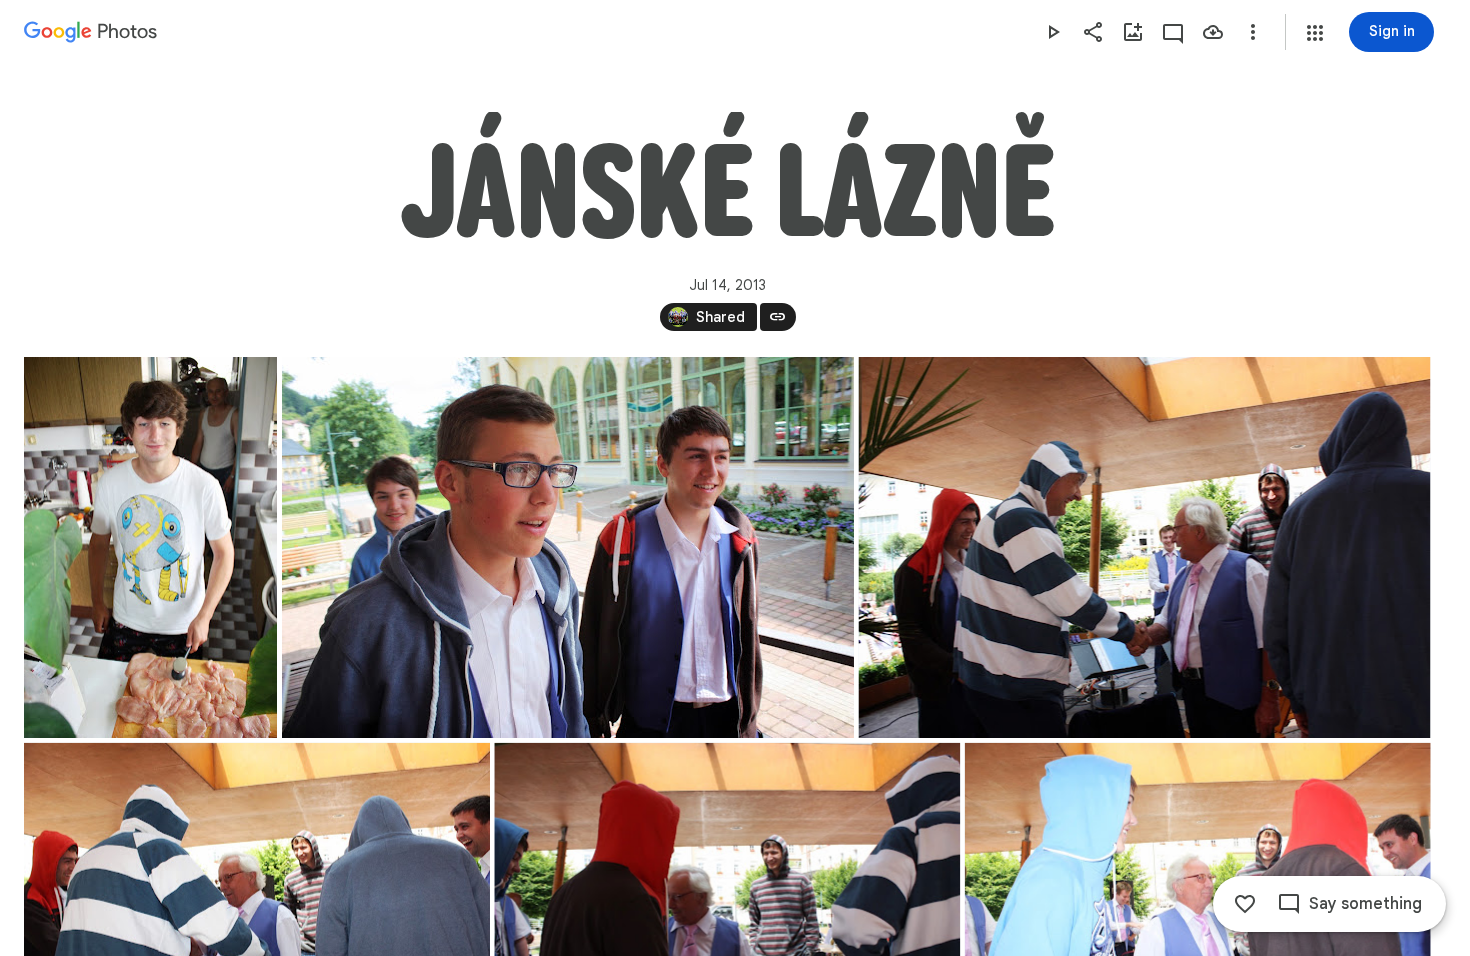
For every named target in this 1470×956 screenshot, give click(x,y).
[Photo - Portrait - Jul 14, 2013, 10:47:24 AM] (150, 547)
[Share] (1093, 32)
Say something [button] (1365, 904)
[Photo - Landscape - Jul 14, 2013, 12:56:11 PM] (568, 547)
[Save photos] (1213, 32)
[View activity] (1173, 32)
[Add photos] (1133, 32)
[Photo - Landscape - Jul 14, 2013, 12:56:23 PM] (1144, 547)
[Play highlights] (1053, 32)
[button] (1315, 33)
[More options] (1253, 32)
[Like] (1245, 904)
